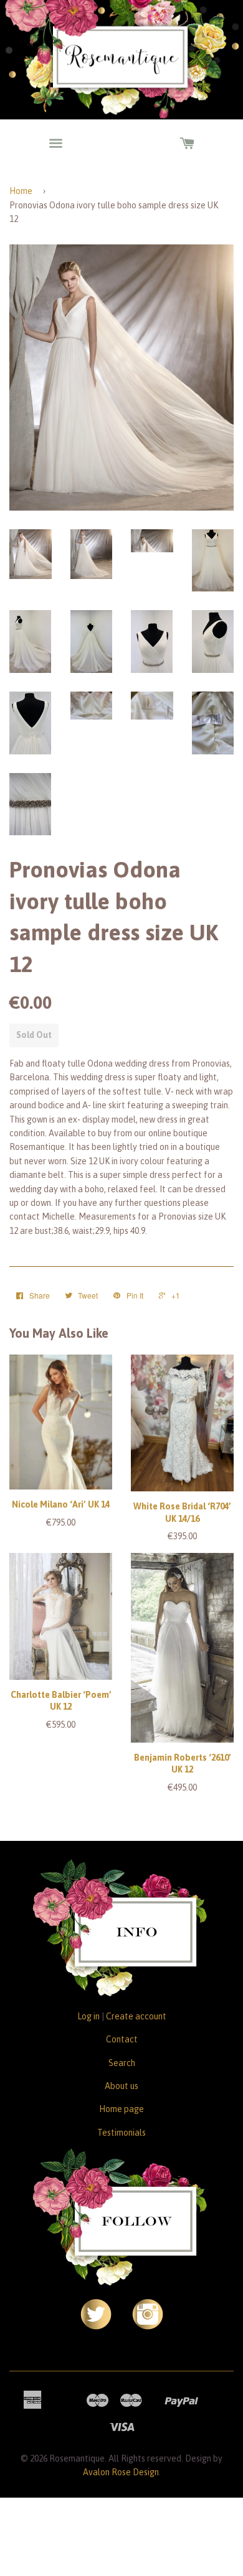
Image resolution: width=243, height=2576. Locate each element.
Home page (121, 2109)
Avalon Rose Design (121, 2472)
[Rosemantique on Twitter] (96, 2327)
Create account (136, 2016)
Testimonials (121, 2133)
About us (121, 2086)
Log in (88, 2016)
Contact (122, 2039)
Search (122, 2063)
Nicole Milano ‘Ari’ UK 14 (61, 1504)
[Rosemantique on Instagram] (148, 2327)
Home (21, 191)
